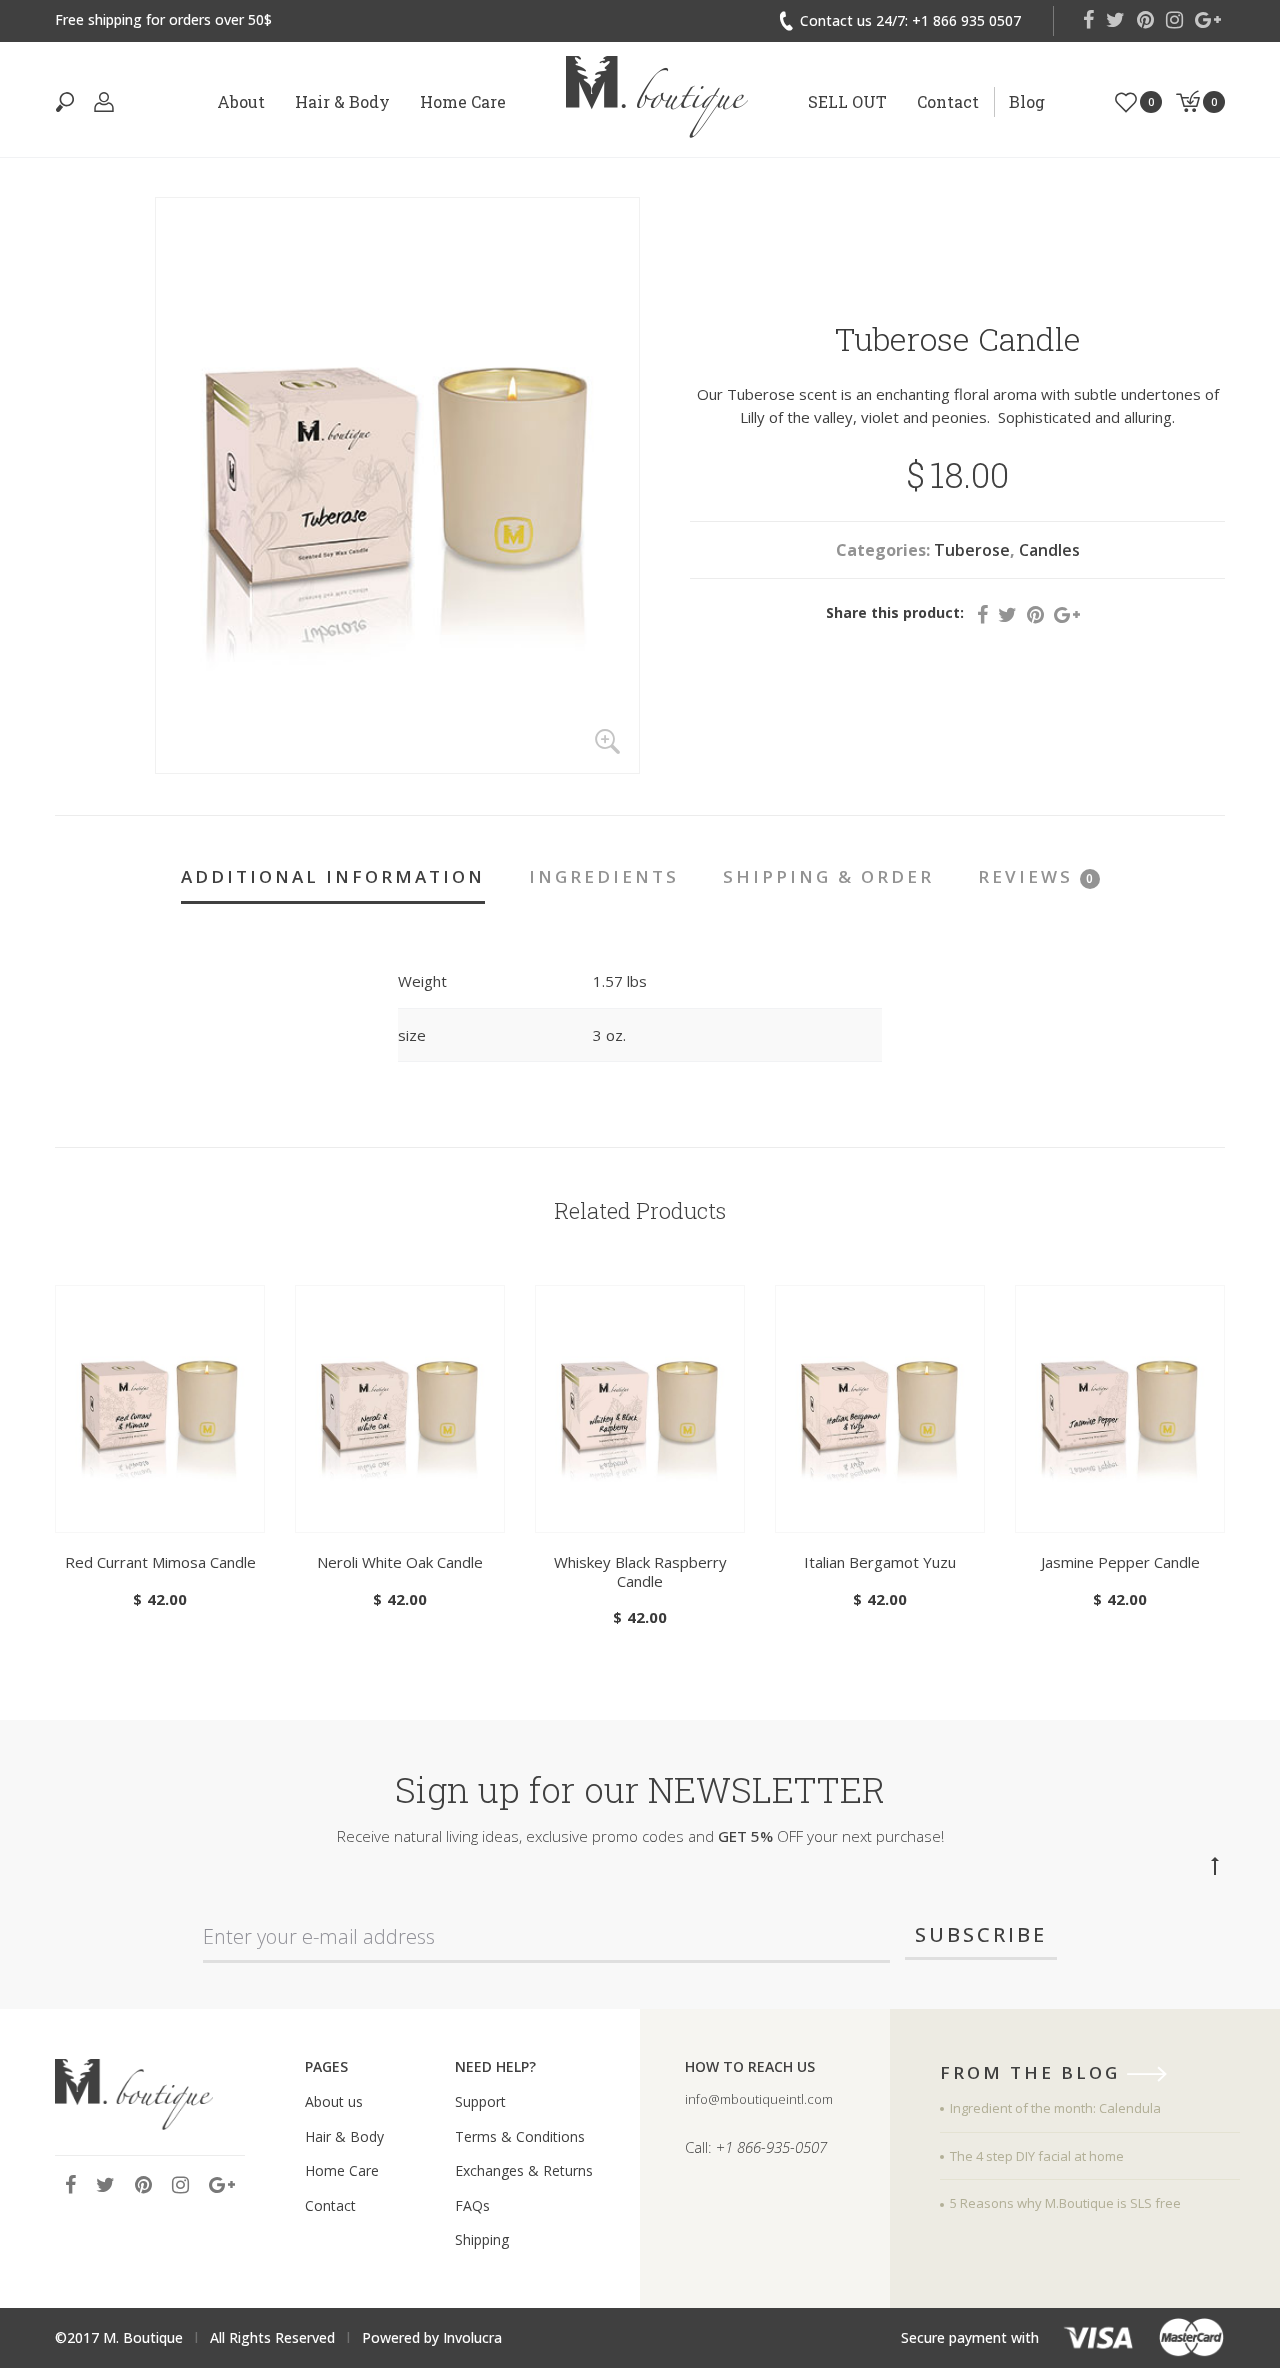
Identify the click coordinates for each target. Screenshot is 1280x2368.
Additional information (333, 876)
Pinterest (1145, 20)
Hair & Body (342, 101)
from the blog (1033, 2074)
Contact (948, 101)
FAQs (472, 2205)
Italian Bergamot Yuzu (880, 1562)
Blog (1027, 101)
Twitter (1115, 20)
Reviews (1036, 876)
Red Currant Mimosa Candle (160, 1562)
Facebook (1088, 20)
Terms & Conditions (520, 2136)
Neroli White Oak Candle (400, 1562)
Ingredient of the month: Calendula (1055, 2108)
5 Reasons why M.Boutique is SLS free (1065, 2203)
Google (1208, 20)
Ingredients (604, 876)
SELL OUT (847, 101)
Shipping (482, 2239)
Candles (1049, 550)
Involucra (472, 2337)
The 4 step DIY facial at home (1037, 2156)
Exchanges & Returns (524, 2170)
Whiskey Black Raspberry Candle (640, 1571)
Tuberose (972, 550)
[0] (1126, 100)
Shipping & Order (828, 876)
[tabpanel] (160, 1449)
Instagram (1174, 20)
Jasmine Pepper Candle (1120, 1562)
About (241, 101)
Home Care (463, 101)
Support (480, 2101)
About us (334, 2101)
